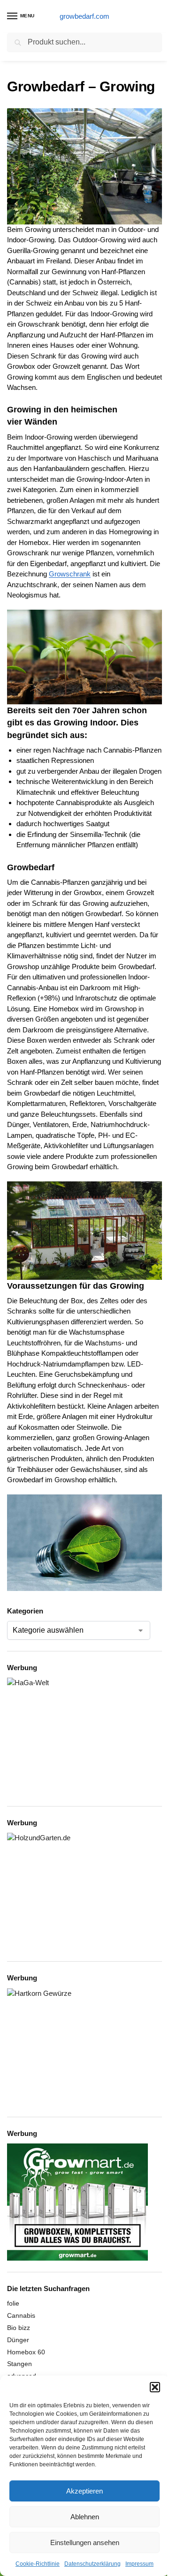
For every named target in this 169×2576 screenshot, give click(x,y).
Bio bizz (19, 2328)
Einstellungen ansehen (85, 2542)
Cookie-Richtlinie (38, 2564)
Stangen (19, 2364)
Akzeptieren (84, 2491)
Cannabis (21, 2315)
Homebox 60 (26, 2352)
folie (13, 2303)
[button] (155, 2387)
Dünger (18, 2340)
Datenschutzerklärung (92, 2564)
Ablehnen (85, 2517)
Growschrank (70, 574)
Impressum (139, 2564)
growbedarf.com (84, 16)
